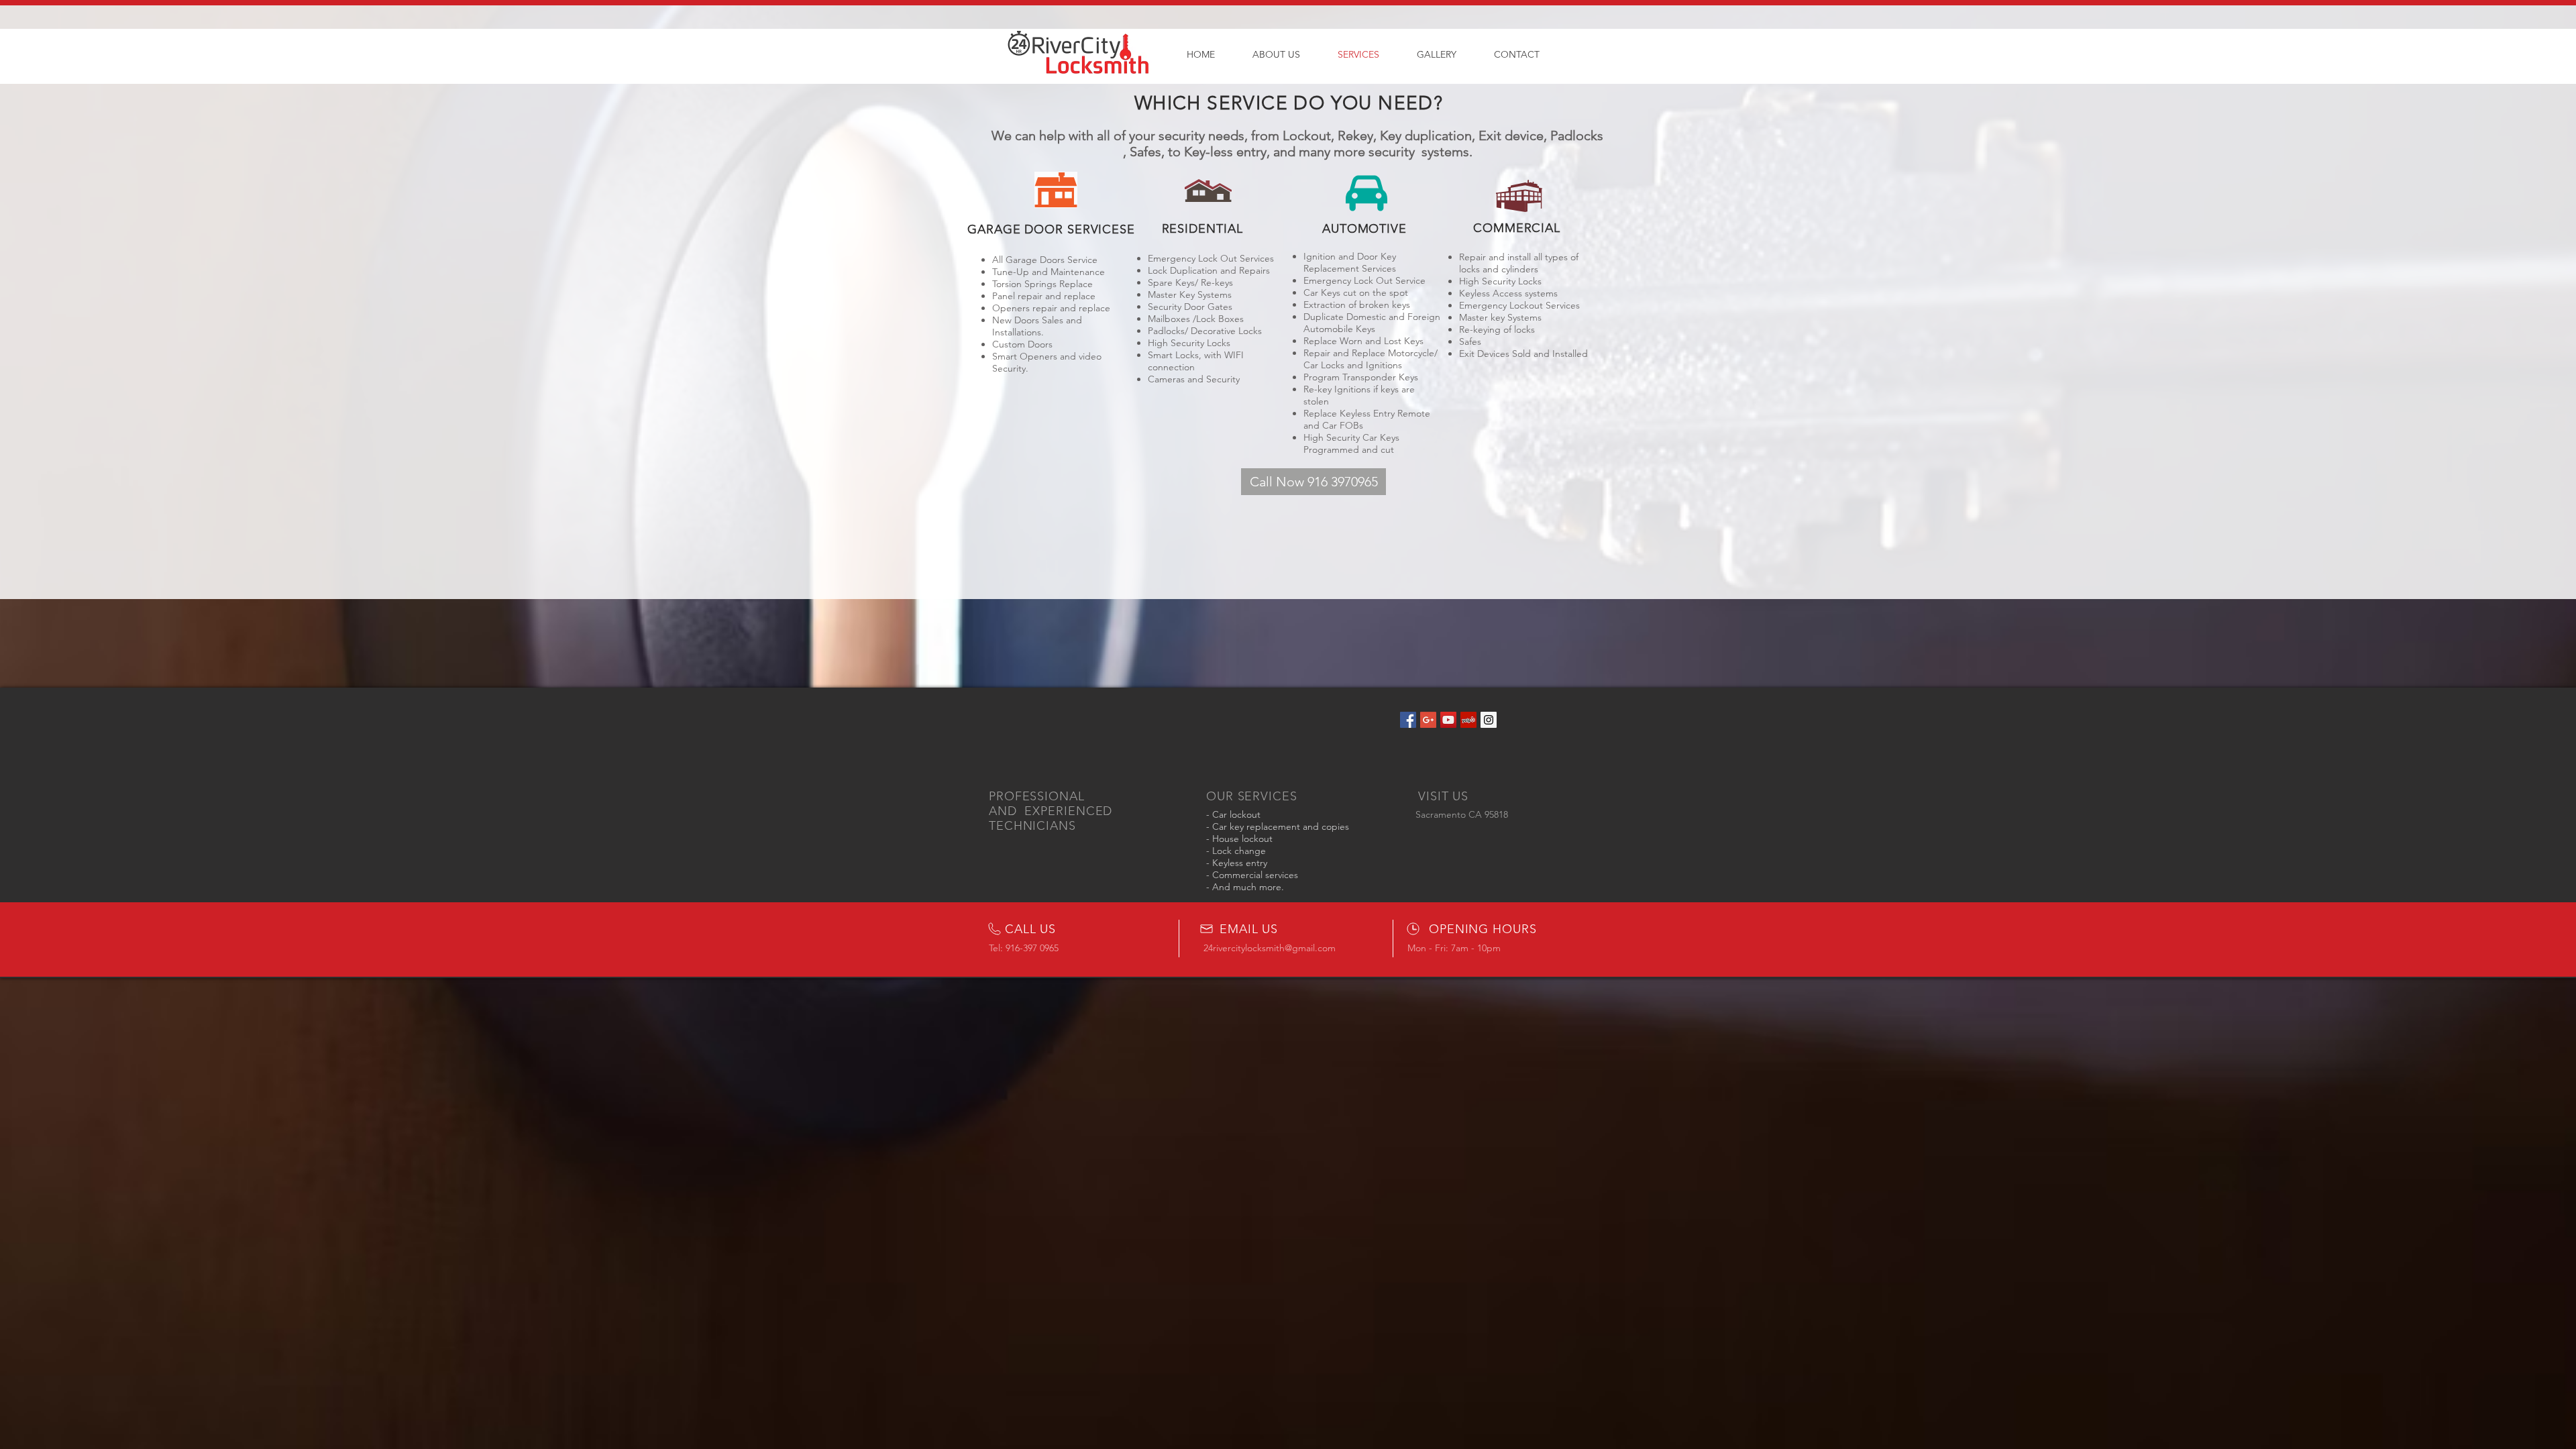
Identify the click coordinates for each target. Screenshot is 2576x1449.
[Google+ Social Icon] (1428, 720)
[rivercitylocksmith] (1489, 720)
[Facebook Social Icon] (1408, 720)
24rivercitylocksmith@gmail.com (1270, 948)
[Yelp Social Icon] (1468, 720)
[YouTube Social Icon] (1448, 720)
